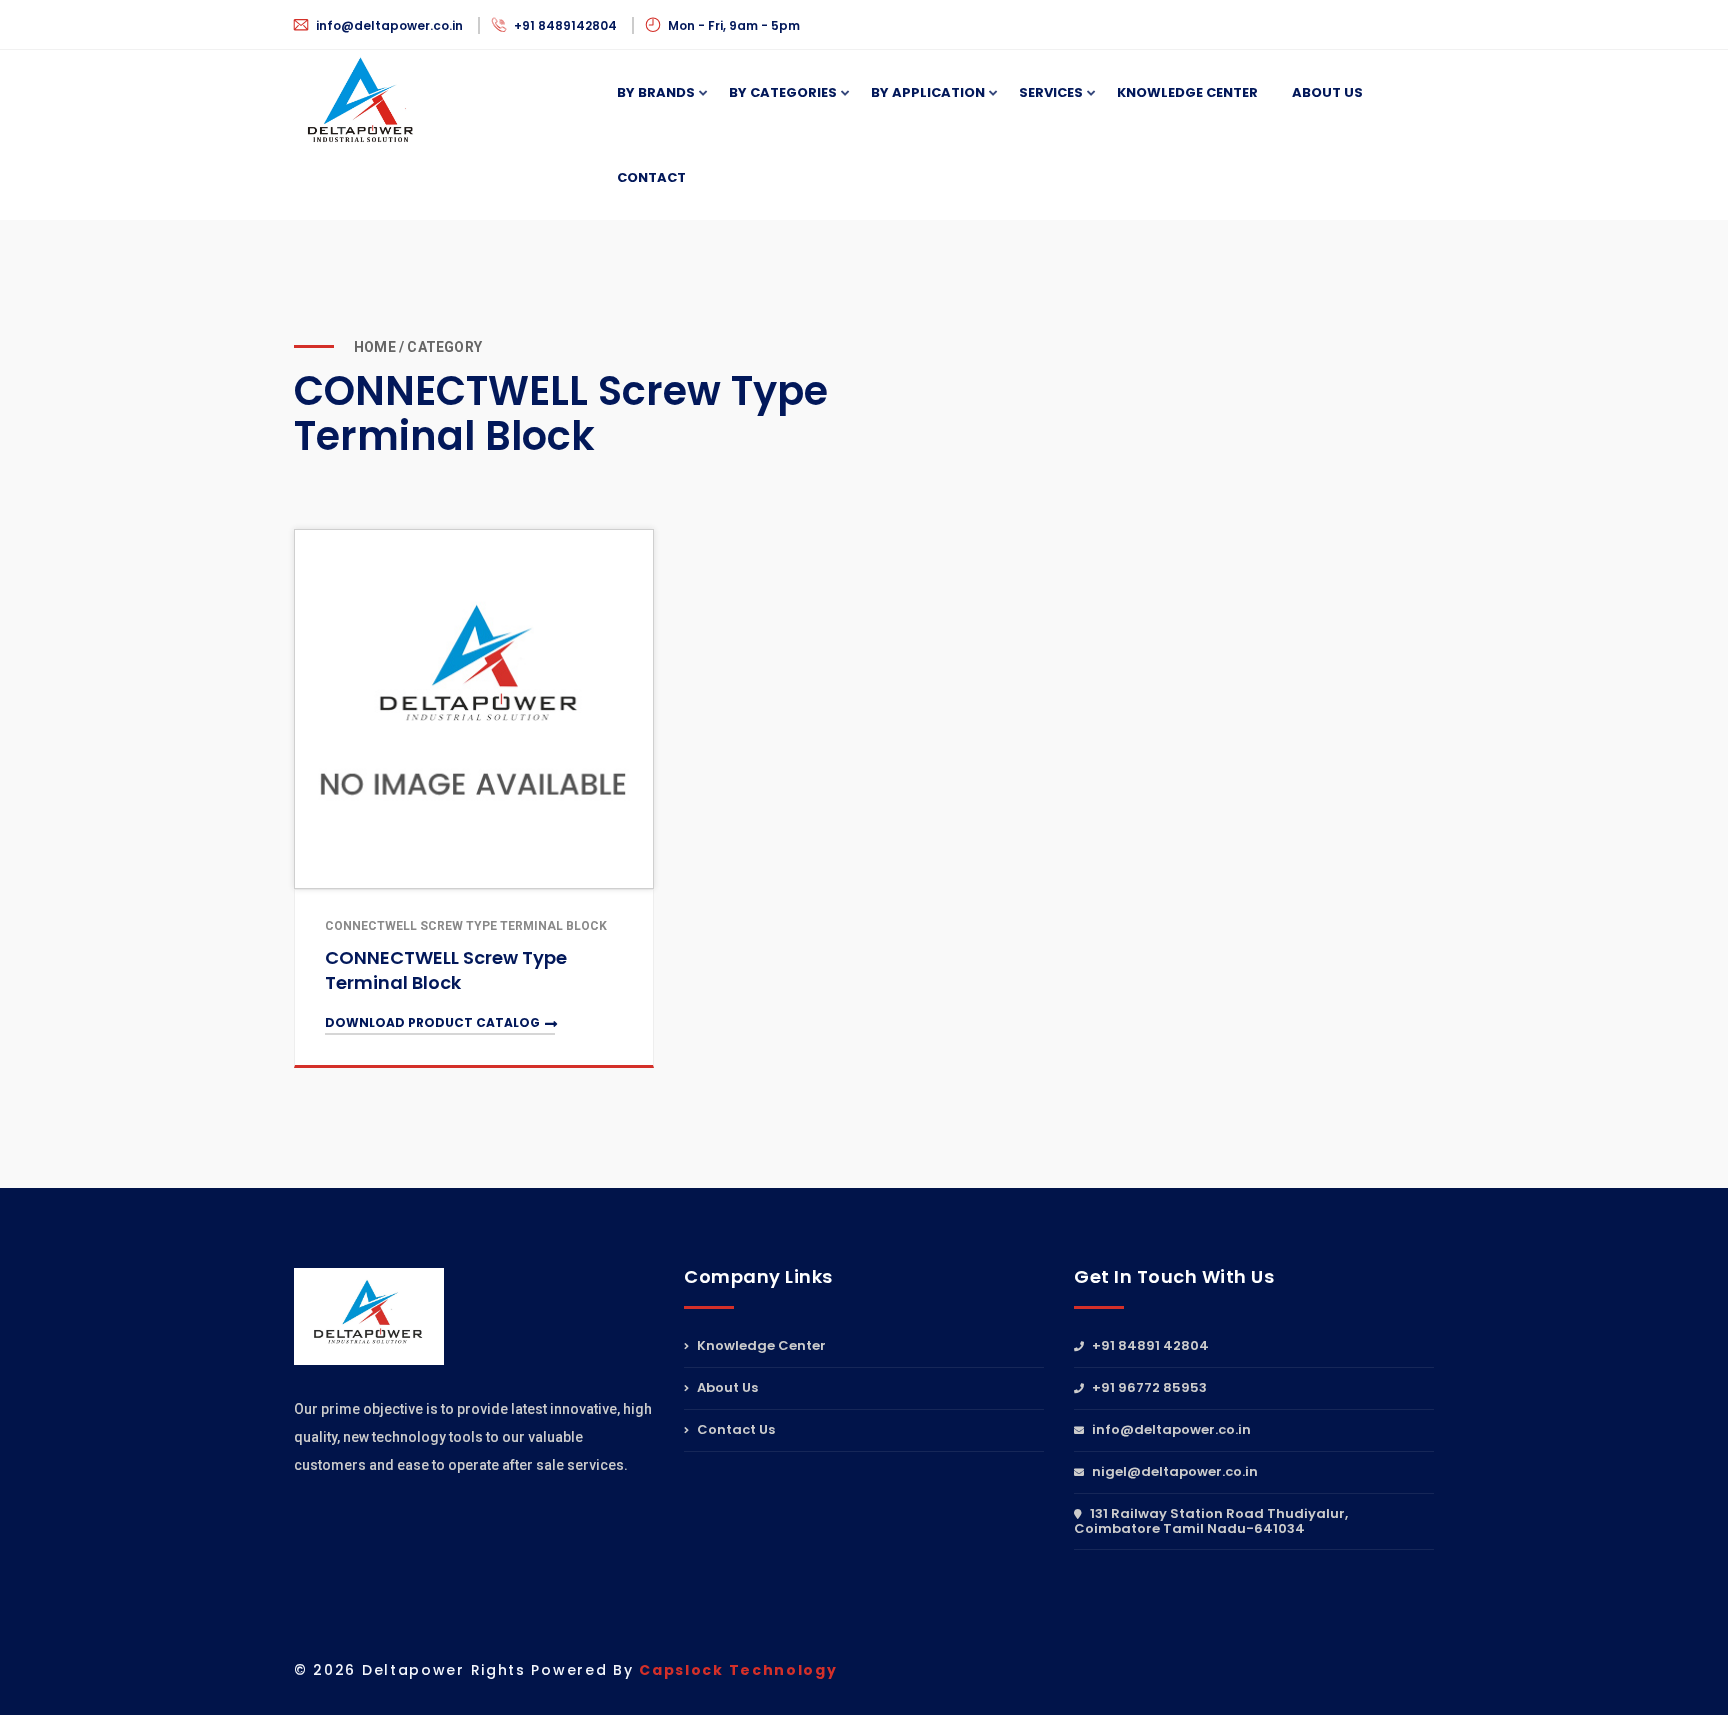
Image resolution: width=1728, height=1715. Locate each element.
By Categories (783, 92)
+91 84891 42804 (1149, 1347)
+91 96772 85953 (1148, 1387)
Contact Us (734, 1429)
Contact (651, 177)
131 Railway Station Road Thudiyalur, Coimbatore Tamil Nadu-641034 (1211, 1521)
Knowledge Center (760, 1347)
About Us (1327, 92)
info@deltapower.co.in (389, 25)
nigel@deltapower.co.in (1173, 1471)
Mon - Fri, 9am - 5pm (732, 25)
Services (1051, 92)
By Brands (656, 92)
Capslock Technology (738, 1670)
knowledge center (1187, 92)
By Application (928, 92)
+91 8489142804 (565, 25)
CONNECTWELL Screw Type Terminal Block (446, 970)
